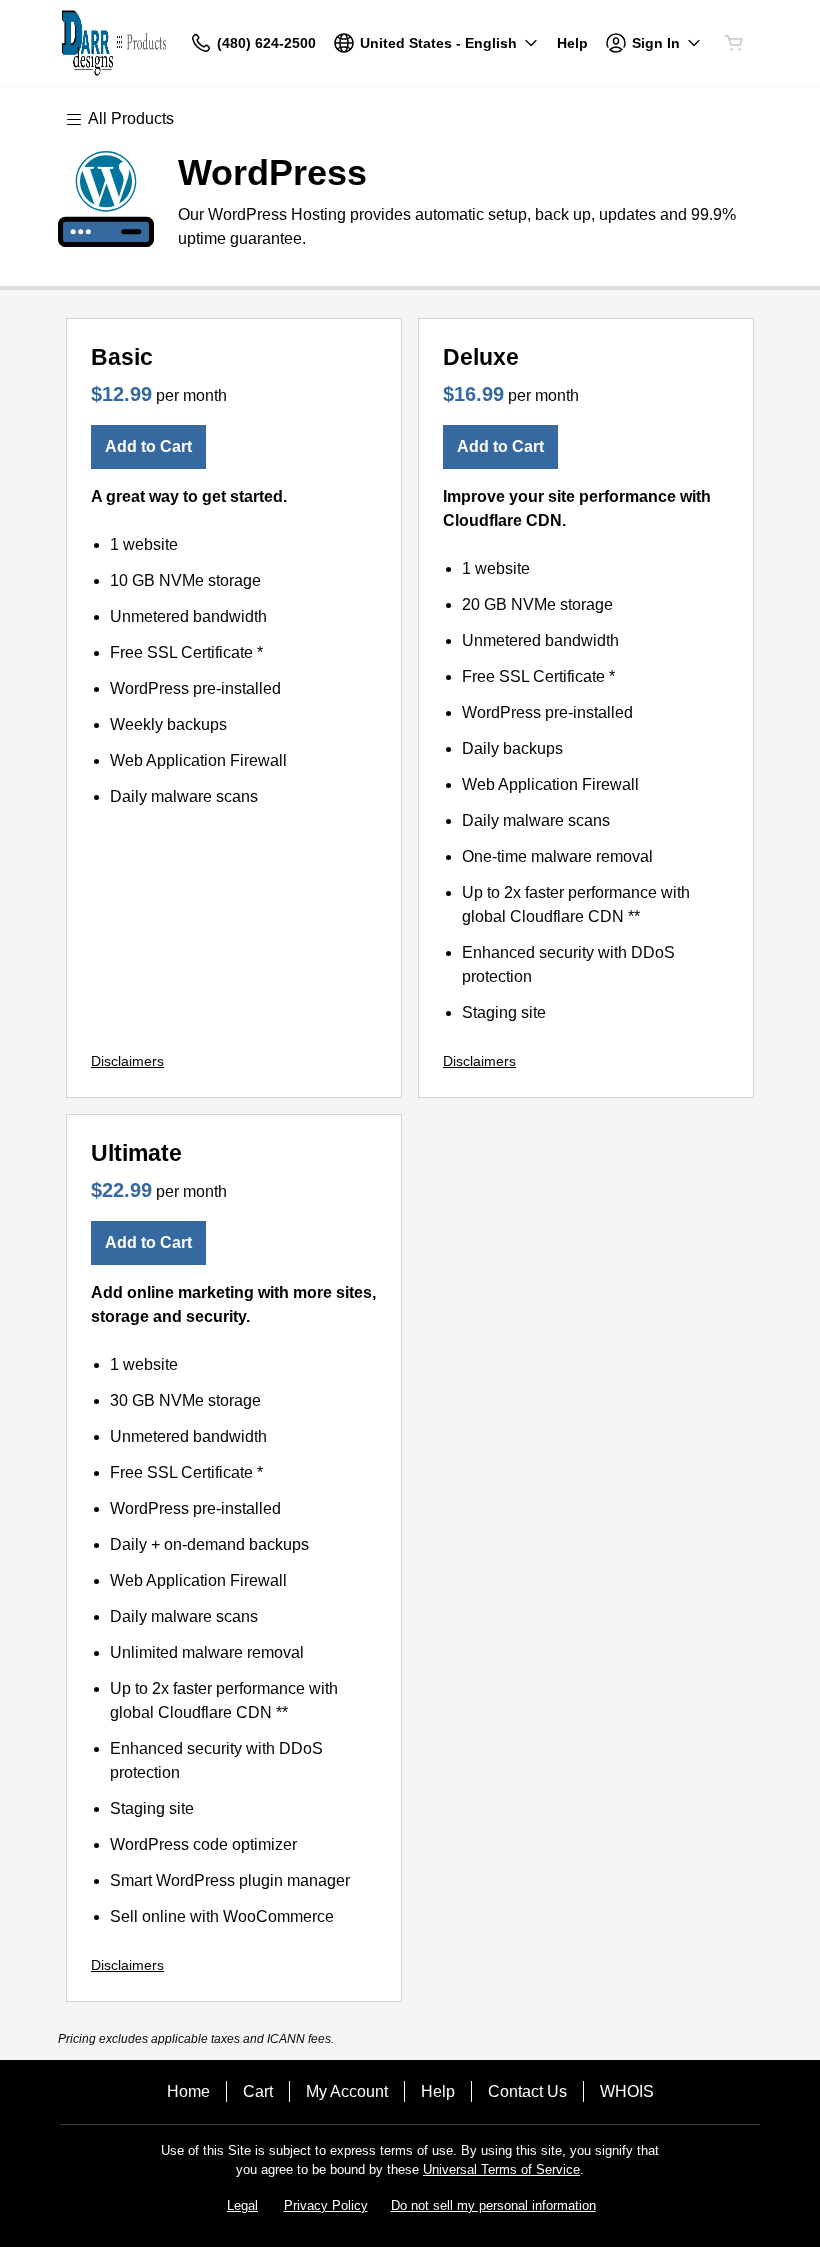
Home (188, 2091)
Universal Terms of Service (501, 2169)
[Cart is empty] (734, 43)
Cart (258, 2091)
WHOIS (627, 2091)
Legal (242, 2205)
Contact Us (527, 2091)
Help (438, 2091)
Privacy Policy (326, 2205)
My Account (347, 2091)
